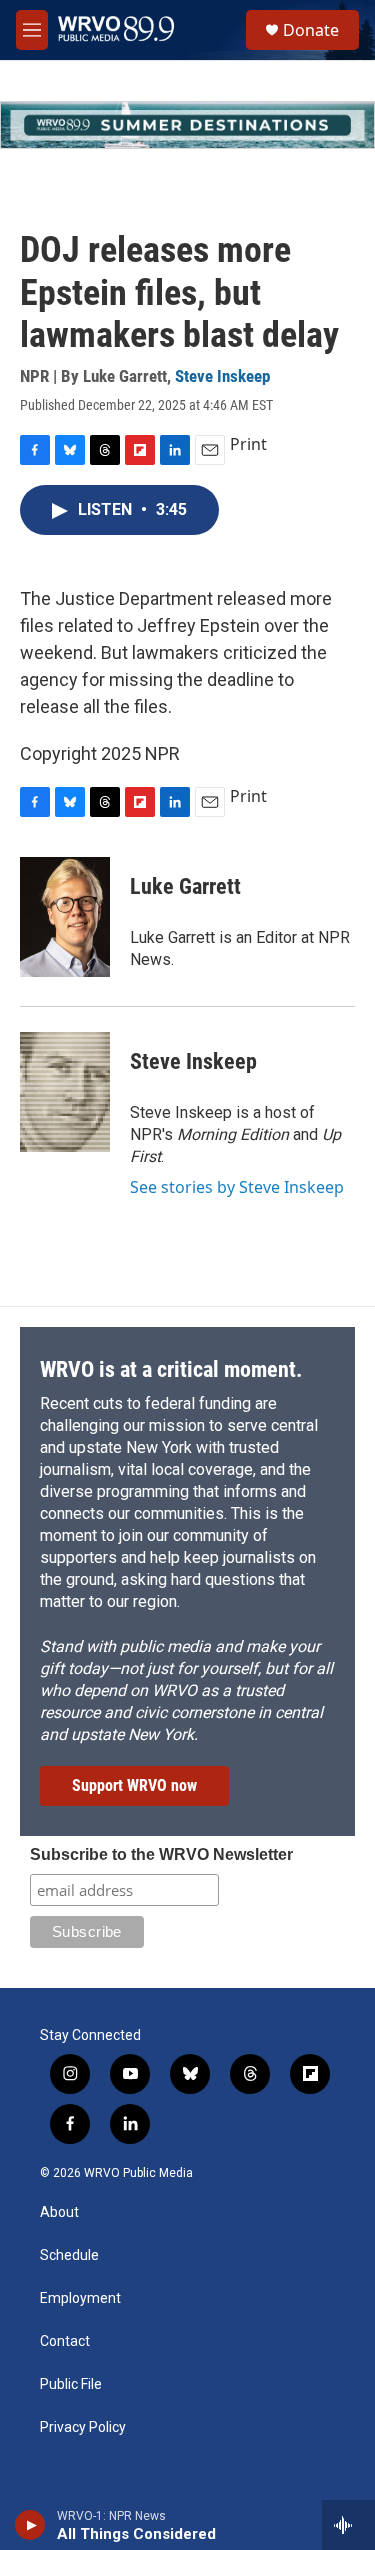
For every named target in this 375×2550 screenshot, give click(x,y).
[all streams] (348, 2525)
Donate (311, 30)
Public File (71, 2384)
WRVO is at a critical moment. (171, 1369)
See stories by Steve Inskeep (237, 1187)
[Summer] (187, 125)
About (59, 2212)
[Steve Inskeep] (65, 1092)
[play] (30, 2525)
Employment (80, 2298)
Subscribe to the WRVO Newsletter (161, 1854)
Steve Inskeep (222, 376)
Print (248, 444)
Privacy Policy (83, 2427)
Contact (65, 2341)
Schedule (69, 2255)
